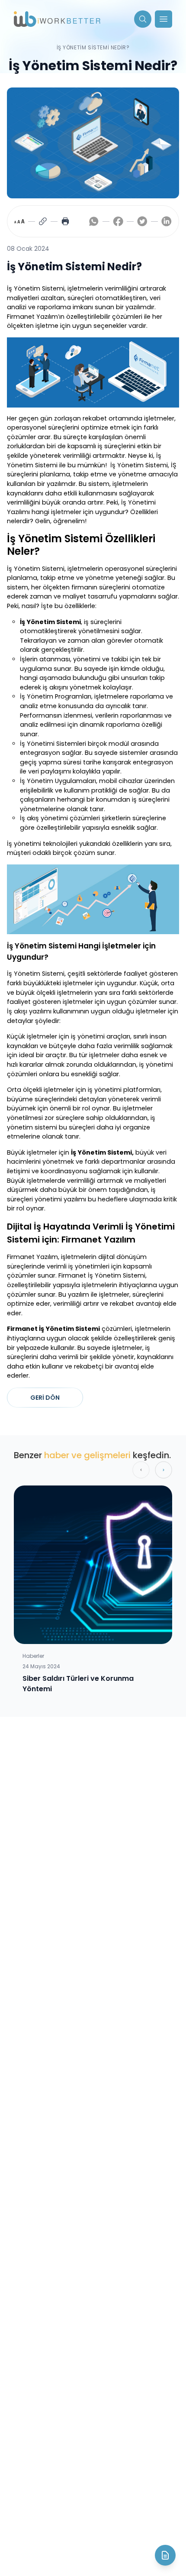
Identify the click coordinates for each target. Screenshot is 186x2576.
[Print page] (65, 221)
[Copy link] (43, 221)
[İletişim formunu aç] (165, 2555)
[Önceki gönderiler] (141, 1470)
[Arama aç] (143, 19)
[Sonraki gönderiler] (164, 1470)
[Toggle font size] (19, 221)
